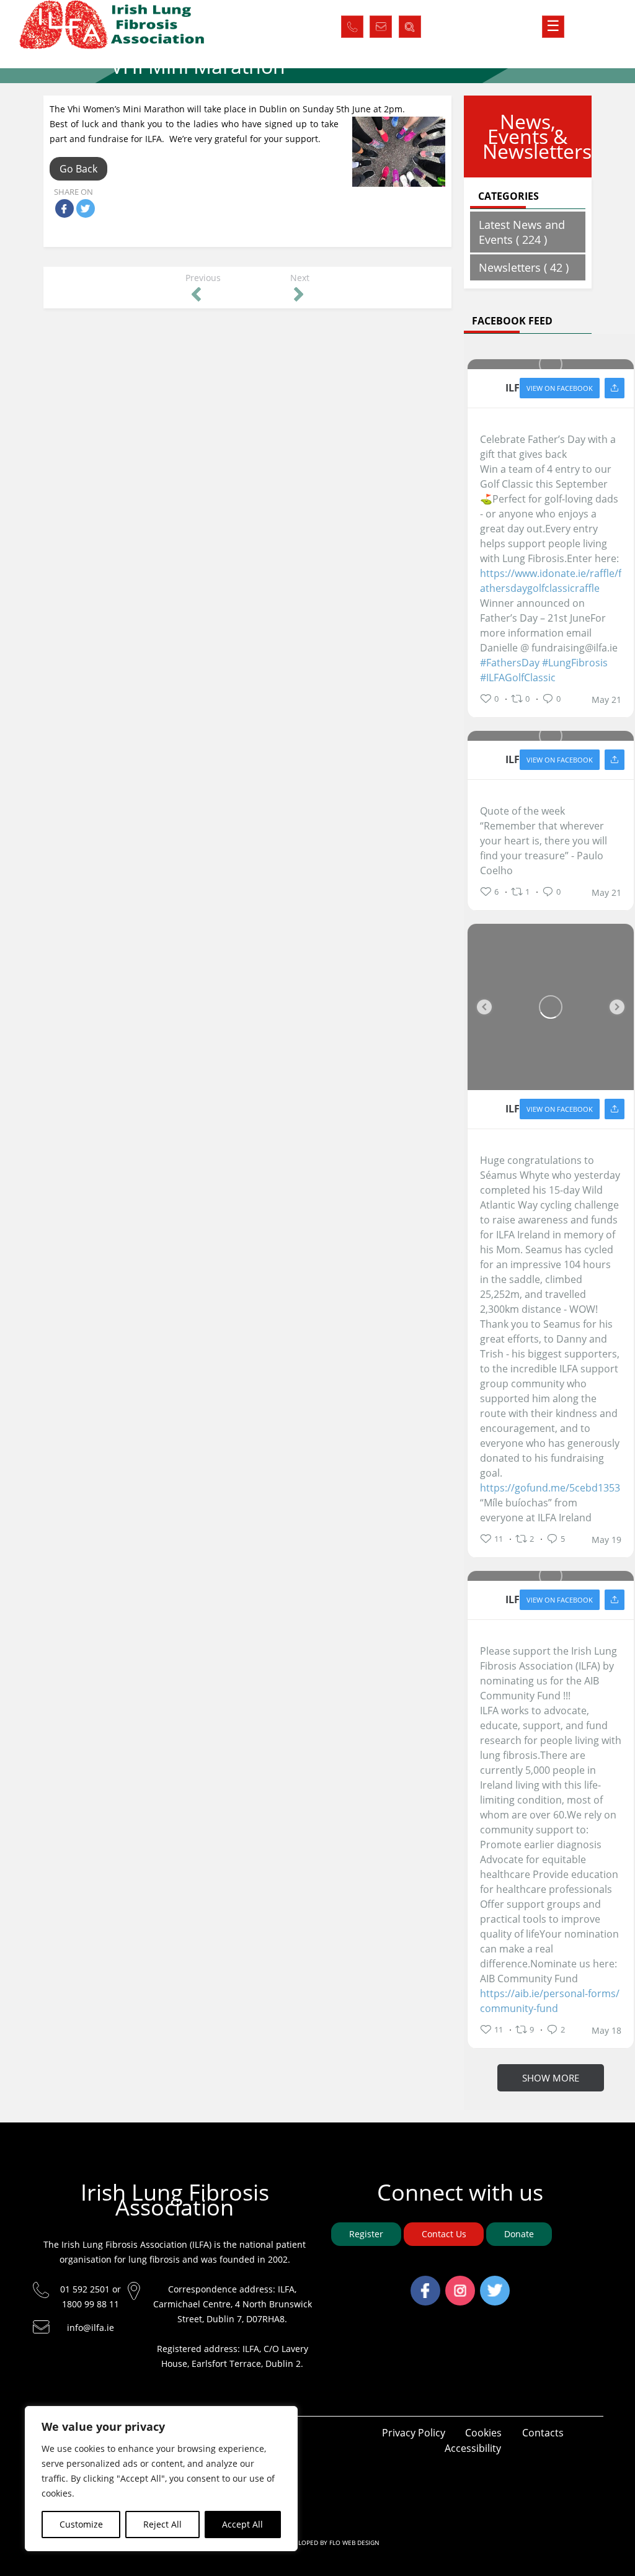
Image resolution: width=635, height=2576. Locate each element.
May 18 (606, 2031)
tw (495, 2283)
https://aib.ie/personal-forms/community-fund (550, 2001)
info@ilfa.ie (91, 2328)
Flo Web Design (354, 2542)
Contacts (543, 2433)
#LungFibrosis (575, 663)
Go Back (78, 169)
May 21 (606, 700)
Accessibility (473, 2448)
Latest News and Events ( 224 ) (522, 232)
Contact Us (444, 2234)
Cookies (483, 2433)
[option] (551, 1007)
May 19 (606, 1540)
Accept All (242, 2524)
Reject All (162, 2524)
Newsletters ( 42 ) (524, 267)
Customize (81, 2524)
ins (460, 2283)
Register (366, 2234)
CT (381, 24)
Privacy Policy (414, 2433)
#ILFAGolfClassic (518, 678)
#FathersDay (510, 663)
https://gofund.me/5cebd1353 (550, 1488)
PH (352, 24)
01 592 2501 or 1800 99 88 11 (91, 2296)
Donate (519, 2234)
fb (425, 2283)
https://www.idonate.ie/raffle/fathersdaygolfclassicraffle (551, 581)
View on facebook (560, 388)
